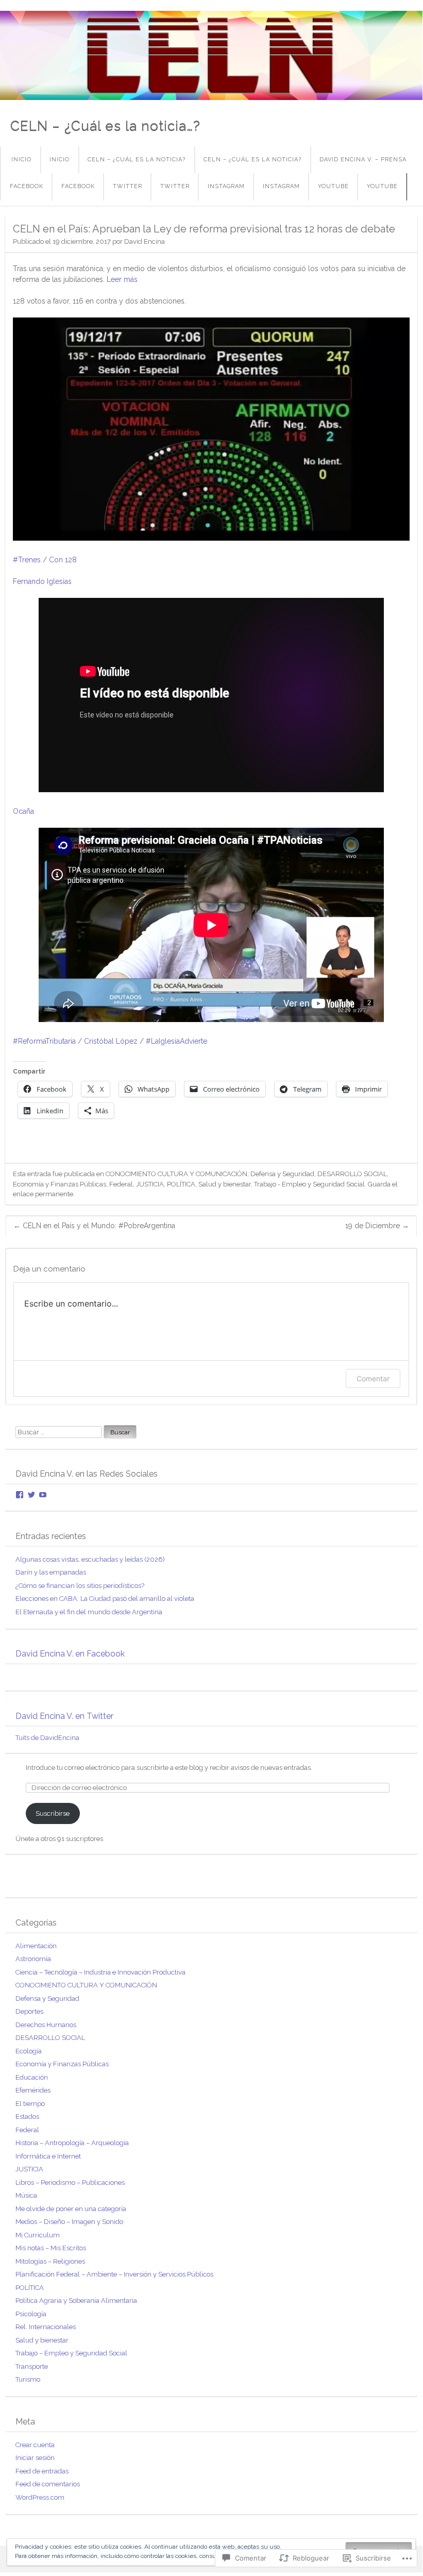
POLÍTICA (181, 1184)
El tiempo (30, 2104)
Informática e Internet (48, 2156)
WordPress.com (40, 2497)
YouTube (333, 186)
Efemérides (33, 2090)
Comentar (373, 1378)
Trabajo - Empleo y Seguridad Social (309, 1184)
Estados (27, 2117)
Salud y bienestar (225, 1184)
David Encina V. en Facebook (70, 1654)
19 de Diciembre (377, 1226)
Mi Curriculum (38, 2235)
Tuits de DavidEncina (47, 1738)
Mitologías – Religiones (50, 2261)
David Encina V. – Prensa (363, 160)
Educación (32, 2077)
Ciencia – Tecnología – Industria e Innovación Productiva (100, 1972)
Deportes (29, 2011)
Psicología (31, 2314)
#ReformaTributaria (44, 1041)
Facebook (27, 186)
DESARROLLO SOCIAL (352, 1174)
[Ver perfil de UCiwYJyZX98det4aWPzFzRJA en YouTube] (43, 1495)
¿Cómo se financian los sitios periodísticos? (80, 1586)
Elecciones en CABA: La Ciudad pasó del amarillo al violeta (105, 1599)
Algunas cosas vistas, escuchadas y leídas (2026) (90, 1559)
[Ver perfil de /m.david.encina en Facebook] (20, 1495)
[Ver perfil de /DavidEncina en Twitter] (31, 1495)
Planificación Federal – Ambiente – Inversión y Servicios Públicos (114, 2274)
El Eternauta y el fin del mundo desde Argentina (89, 1612)
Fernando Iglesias (42, 581)
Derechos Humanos (46, 2025)
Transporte (32, 2366)
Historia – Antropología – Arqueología (72, 2143)
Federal (121, 1184)
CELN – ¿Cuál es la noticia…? (105, 126)
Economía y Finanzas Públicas (60, 1184)
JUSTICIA (150, 1184)
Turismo (28, 2379)
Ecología (29, 2051)
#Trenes (27, 560)
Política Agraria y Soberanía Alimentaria (76, 2301)
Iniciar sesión (35, 2458)
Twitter (128, 186)
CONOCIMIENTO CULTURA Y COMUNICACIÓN (176, 1174)
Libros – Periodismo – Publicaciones (70, 2182)
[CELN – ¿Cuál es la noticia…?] (211, 55)
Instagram (226, 186)
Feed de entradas (42, 2471)
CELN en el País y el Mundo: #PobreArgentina (94, 1226)
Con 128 (63, 560)
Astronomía (33, 1959)
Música (26, 2195)
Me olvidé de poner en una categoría (71, 2209)
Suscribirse (53, 1813)
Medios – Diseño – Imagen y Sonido (69, 2222)
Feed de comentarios (48, 2484)
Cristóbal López (111, 1041)
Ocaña (23, 811)
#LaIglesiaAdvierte (176, 1041)
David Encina (145, 241)
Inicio (21, 160)
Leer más (122, 279)
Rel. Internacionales (46, 2327)
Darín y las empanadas (51, 1572)
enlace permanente (43, 1194)
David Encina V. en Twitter (64, 1716)
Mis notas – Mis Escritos (51, 2248)
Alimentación (36, 1946)
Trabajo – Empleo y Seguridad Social (71, 2353)
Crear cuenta (35, 2445)
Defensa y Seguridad (282, 1174)
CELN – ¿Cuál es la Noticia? (137, 160)
